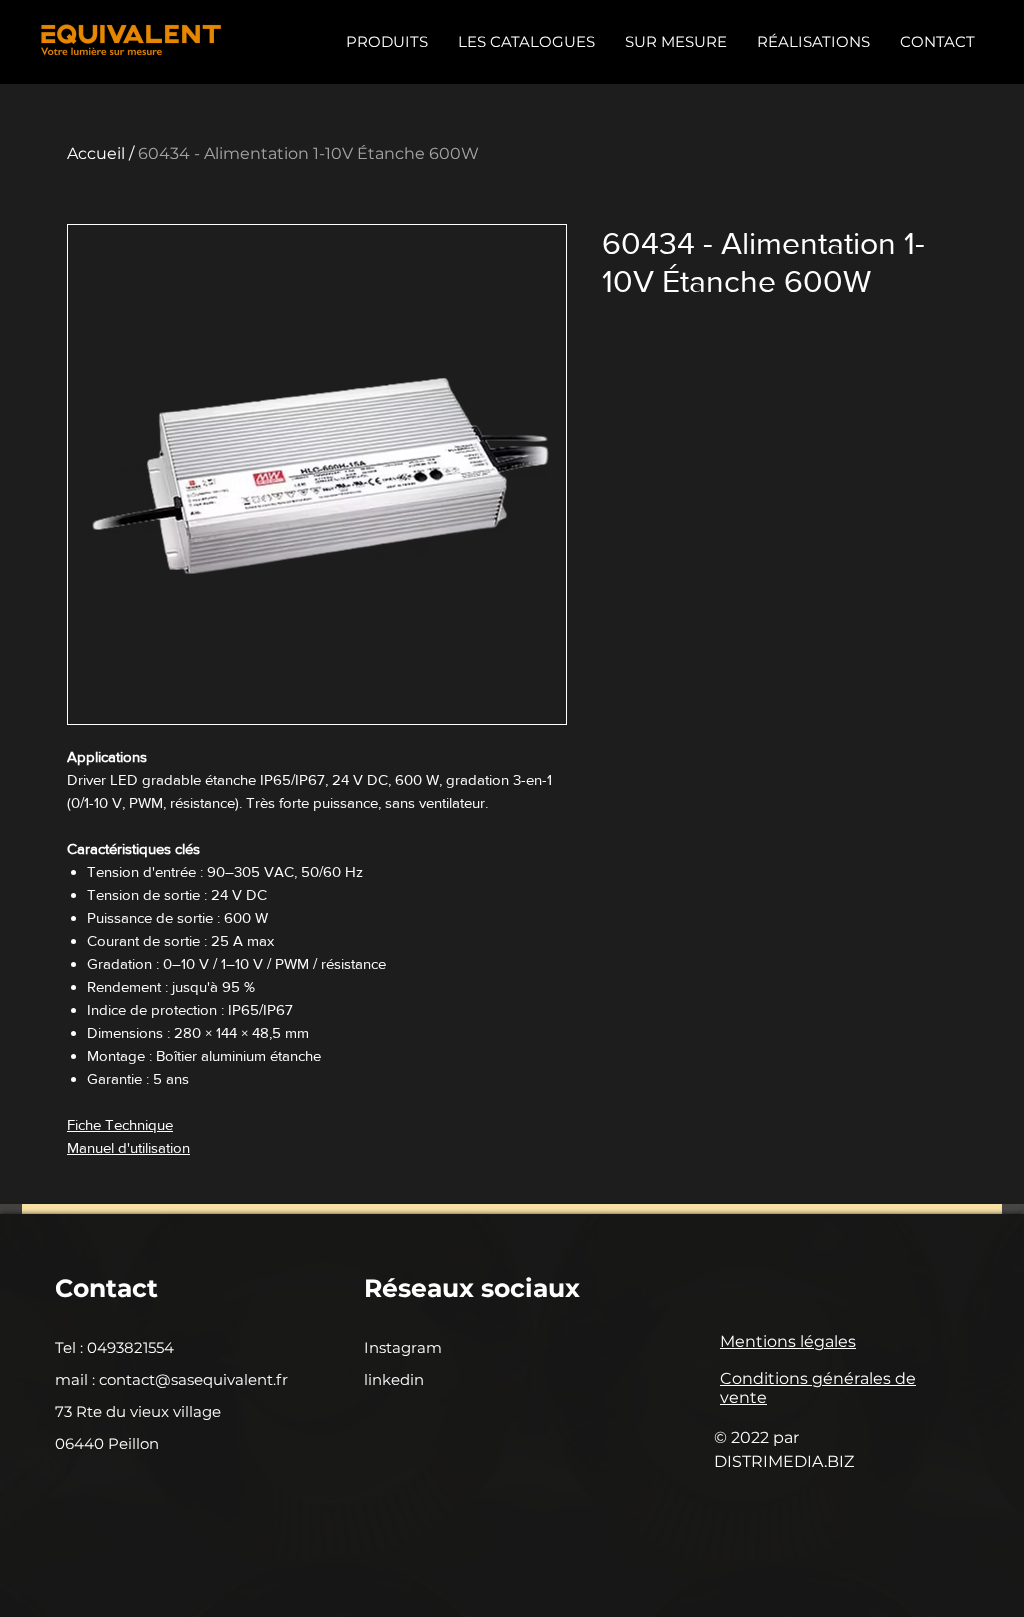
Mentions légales (788, 1341)
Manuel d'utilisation (128, 1147)
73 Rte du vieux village (138, 1411)
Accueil (96, 153)
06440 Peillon (107, 1443)
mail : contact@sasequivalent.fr (171, 1379)
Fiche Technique (120, 1124)
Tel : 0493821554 (114, 1347)
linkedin (394, 1379)
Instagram (403, 1347)
